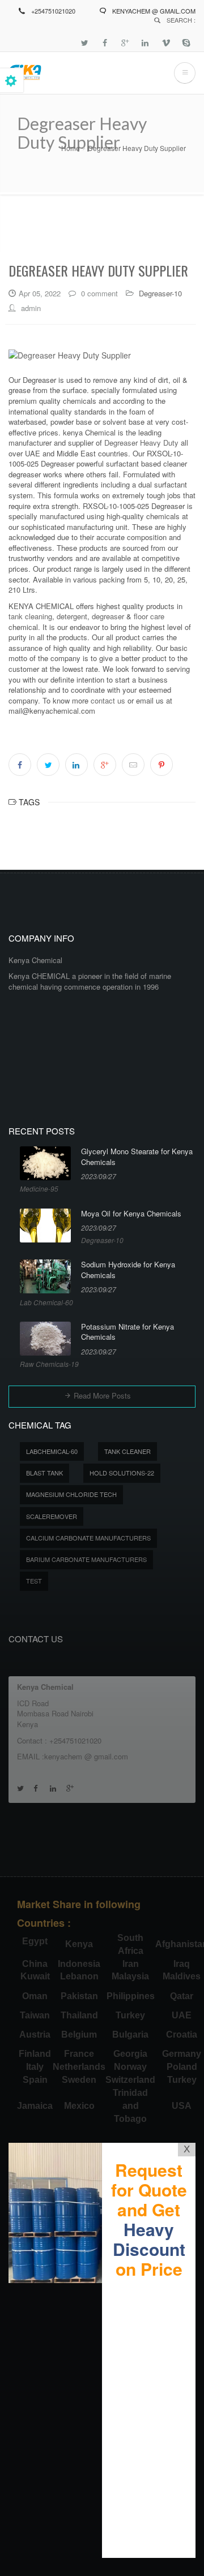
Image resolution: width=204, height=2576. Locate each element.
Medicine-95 (39, 1188)
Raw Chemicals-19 (49, 1364)
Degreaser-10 (160, 293)
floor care (149, 616)
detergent (71, 616)
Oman (35, 1996)
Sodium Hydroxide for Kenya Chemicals (128, 1270)
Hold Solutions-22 (122, 1473)
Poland (182, 2067)
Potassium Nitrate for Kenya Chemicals (127, 1332)
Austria (35, 2035)
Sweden (79, 2080)
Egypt (35, 1941)
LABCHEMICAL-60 (52, 1451)
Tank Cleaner (127, 1451)
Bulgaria (130, 2035)
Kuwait (35, 1976)
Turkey (130, 2015)
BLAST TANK (44, 1473)
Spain (35, 2080)
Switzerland (130, 2080)
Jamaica (35, 2106)
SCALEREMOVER (52, 1516)
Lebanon (79, 1976)
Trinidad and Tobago (130, 2106)
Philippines (131, 1996)
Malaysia (130, 1976)
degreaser (108, 616)
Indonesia (79, 1964)
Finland (35, 2054)
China (35, 1964)
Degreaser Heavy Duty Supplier (137, 148)
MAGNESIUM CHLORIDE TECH (71, 1494)
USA (182, 2106)
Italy (35, 2067)
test (34, 1581)
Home (71, 148)
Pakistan (79, 1996)
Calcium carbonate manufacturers (88, 1538)
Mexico (79, 2106)
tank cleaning (30, 616)
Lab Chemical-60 (46, 1302)
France (79, 2054)
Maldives (182, 1976)
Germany (182, 2054)
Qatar (182, 1996)
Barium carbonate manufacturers (86, 1559)
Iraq (182, 1964)
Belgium (79, 2035)
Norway (130, 2067)
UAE (182, 2015)
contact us (108, 700)
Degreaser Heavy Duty (141, 443)
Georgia (130, 2054)
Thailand (79, 2015)
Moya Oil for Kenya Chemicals (131, 1214)
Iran (131, 1964)
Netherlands (79, 2067)
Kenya (79, 1944)
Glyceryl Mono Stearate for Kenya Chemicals (137, 1157)
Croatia (182, 2035)
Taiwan (35, 2015)
